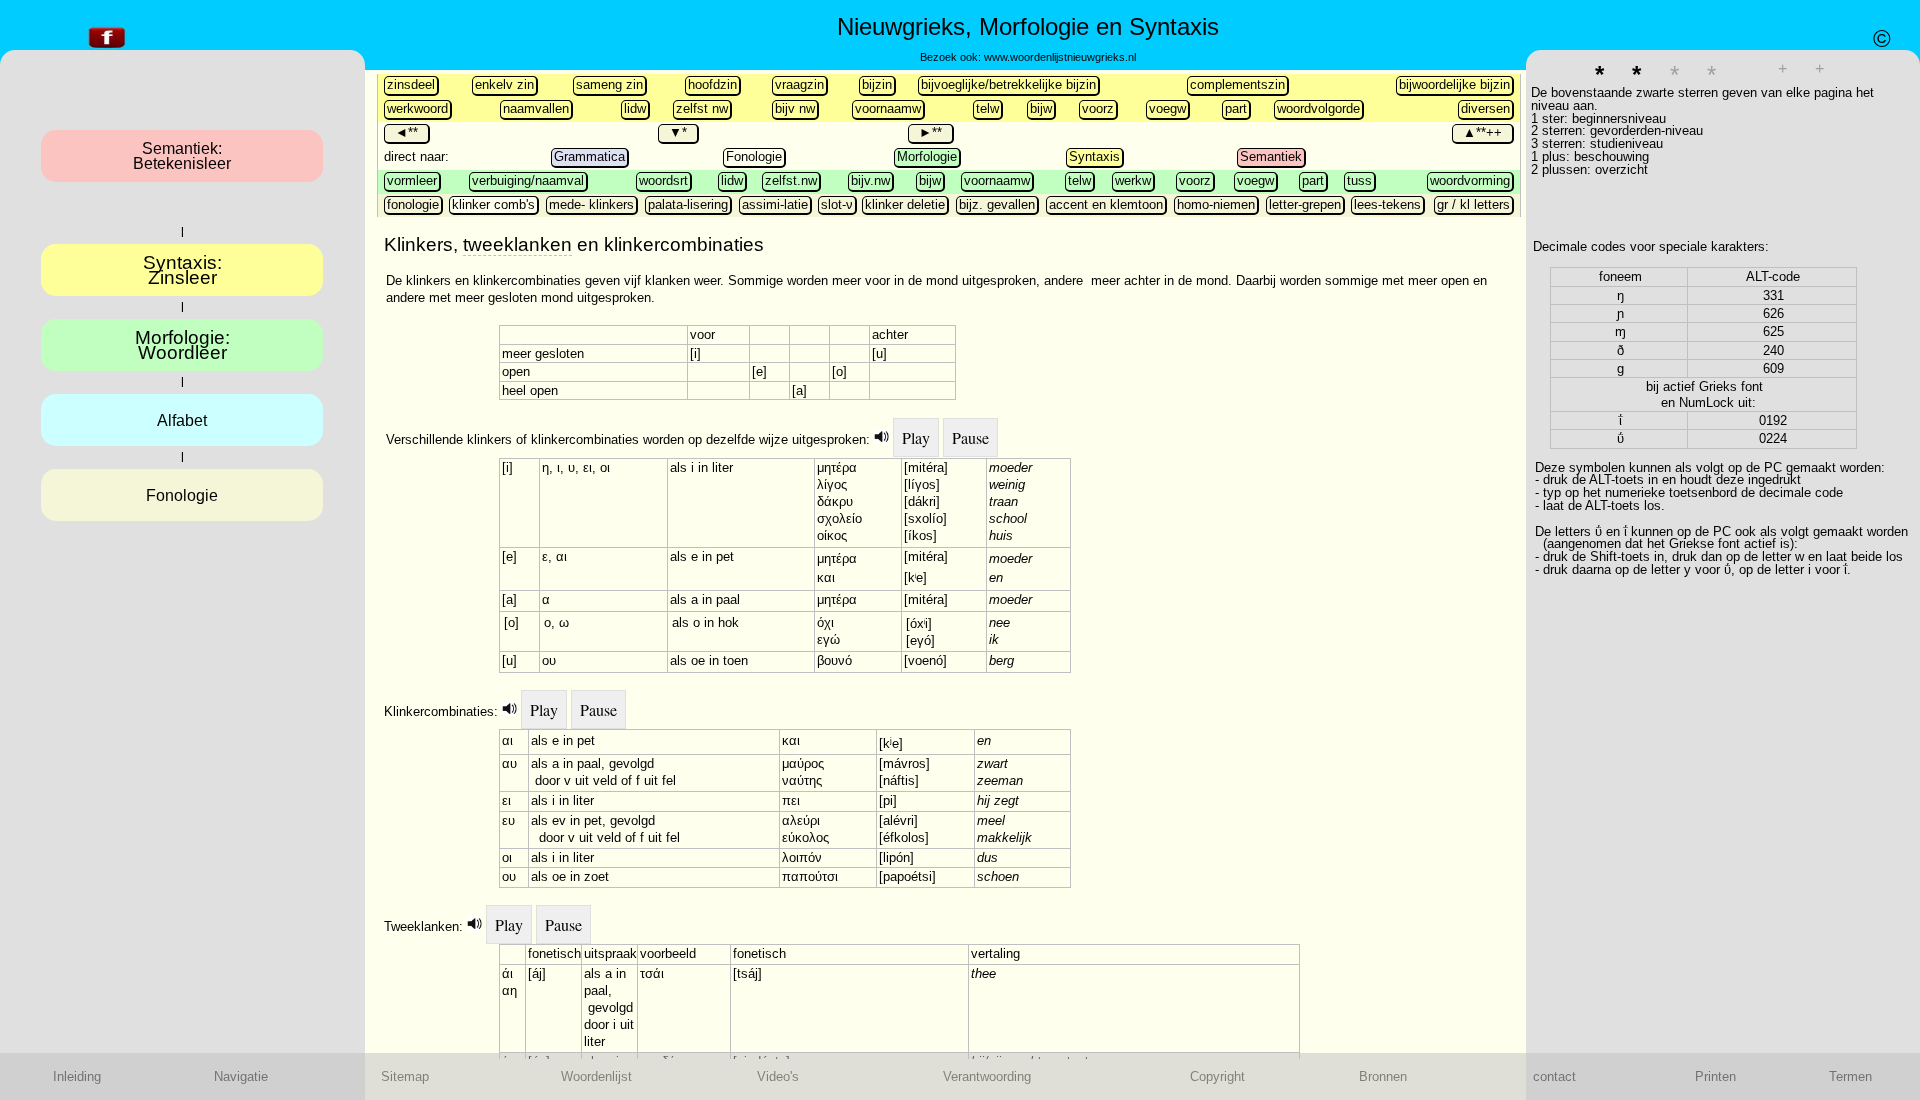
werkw (1133, 180)
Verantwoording (987, 1076)
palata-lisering (688, 204)
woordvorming (1470, 180)
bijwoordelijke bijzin (1454, 84)
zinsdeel (411, 84)
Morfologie (927, 156)
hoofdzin (712, 84)
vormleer (412, 180)
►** (930, 132)
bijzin (877, 84)
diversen (1485, 108)
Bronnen (1383, 1076)
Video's (778, 1076)
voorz (1098, 108)
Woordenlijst (596, 1076)
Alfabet (182, 420)
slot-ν (837, 204)
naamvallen (536, 108)
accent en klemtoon (1106, 204)
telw (987, 108)
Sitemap (405, 1076)
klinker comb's (493, 204)
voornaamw (888, 108)
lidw (635, 108)
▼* (678, 132)
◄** (406, 132)
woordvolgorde (1318, 108)
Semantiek (1271, 156)
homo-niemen (1216, 204)
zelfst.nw (791, 180)
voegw (1167, 108)
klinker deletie (905, 204)
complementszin (1237, 84)
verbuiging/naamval (528, 180)
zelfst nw (702, 108)
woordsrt (663, 180)
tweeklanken (517, 244)
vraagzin (799, 84)
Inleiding (77, 1076)
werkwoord (417, 108)
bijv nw (795, 108)
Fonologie (754, 156)
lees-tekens (1387, 204)
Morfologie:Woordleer (182, 345)
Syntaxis (1094, 156)
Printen (1715, 1076)
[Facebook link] (107, 48)
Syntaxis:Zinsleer (182, 270)
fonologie (413, 204)
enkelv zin (504, 84)
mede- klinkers (591, 204)
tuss (1359, 180)
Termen (1850, 1076)
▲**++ (1482, 132)
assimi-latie (775, 204)
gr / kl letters (1473, 204)
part (1236, 108)
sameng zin (609, 84)
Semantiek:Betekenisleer (182, 156)
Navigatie (241, 1076)
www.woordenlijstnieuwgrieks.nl (1060, 57)
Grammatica (589, 156)
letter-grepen (1305, 204)
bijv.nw (870, 180)
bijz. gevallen (997, 204)
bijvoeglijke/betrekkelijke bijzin (1008, 84)
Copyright (1217, 1076)
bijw (1041, 108)
